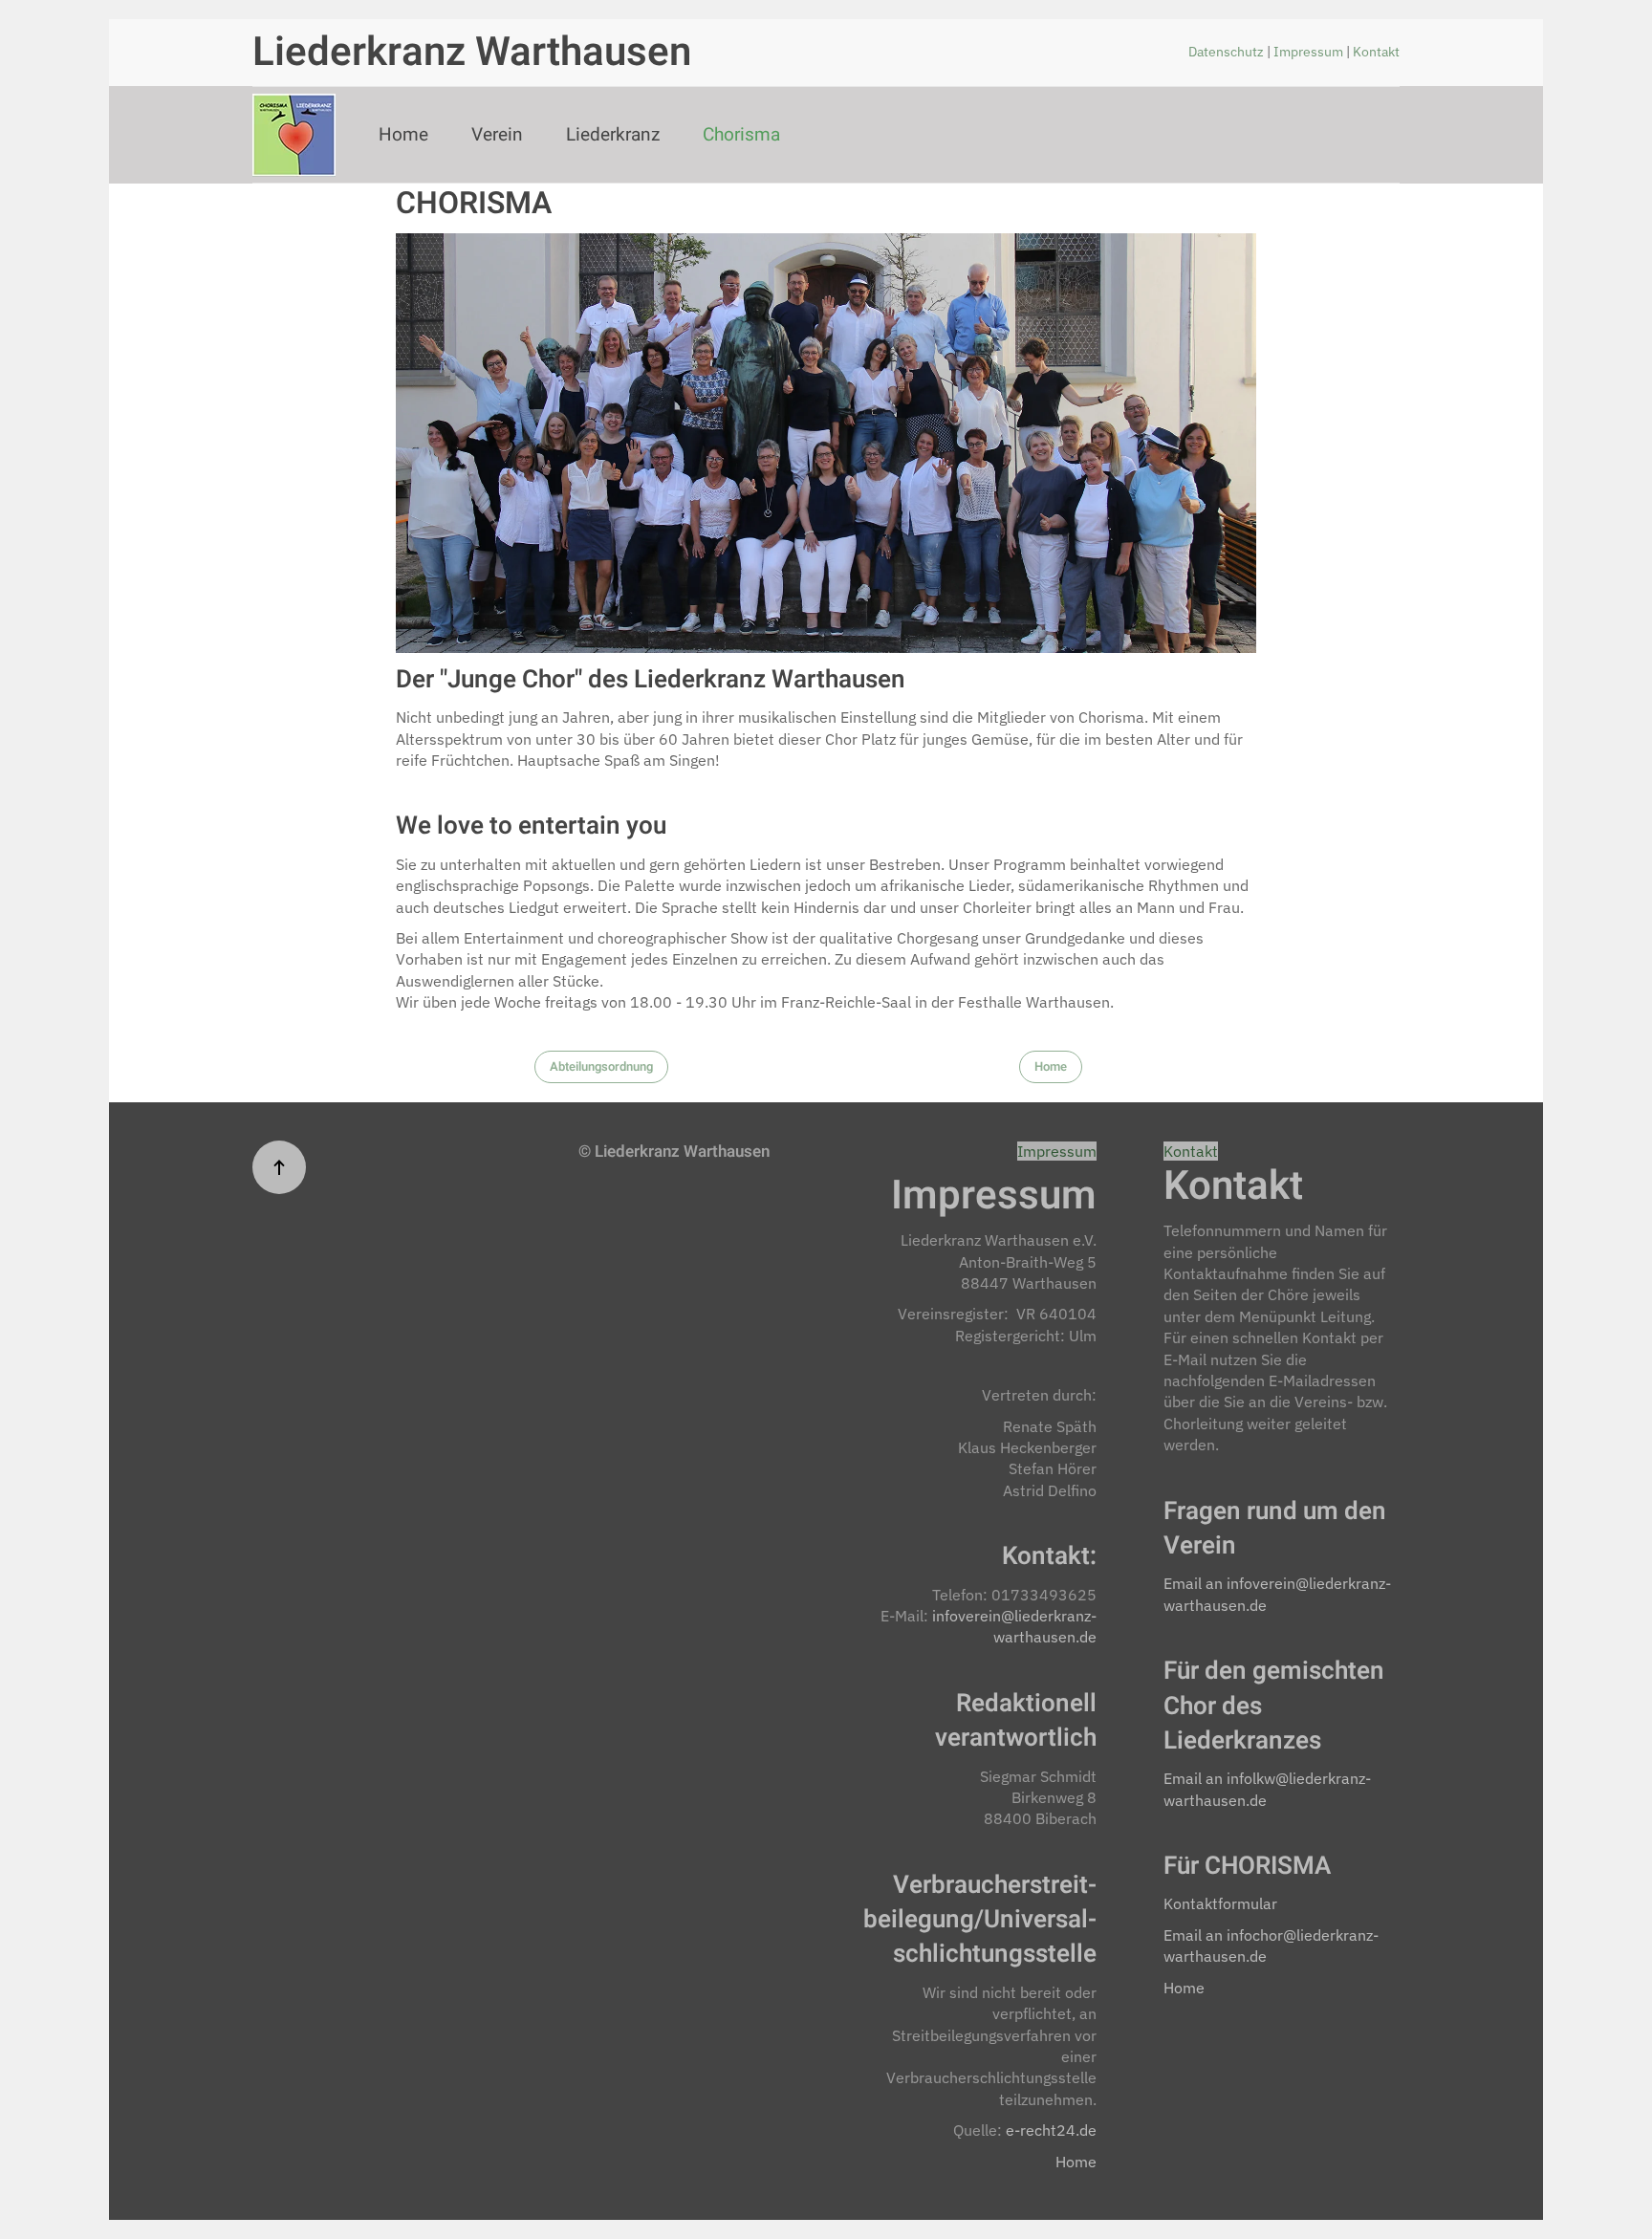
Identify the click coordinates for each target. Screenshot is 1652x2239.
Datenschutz (1228, 52)
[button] (279, 1167)
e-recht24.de (1051, 2130)
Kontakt (1376, 52)
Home (403, 135)
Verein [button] (497, 135)
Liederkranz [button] (613, 135)
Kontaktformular (1220, 1903)
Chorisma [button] (741, 135)
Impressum (1310, 52)
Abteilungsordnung (601, 1066)
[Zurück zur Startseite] (294, 135)
